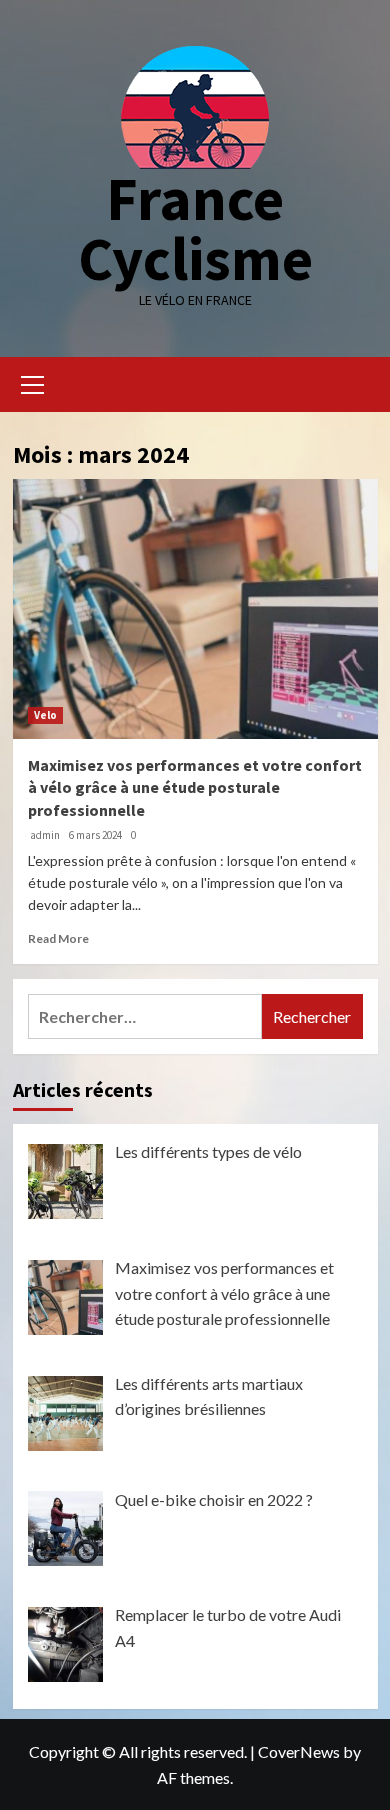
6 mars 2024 (95, 835)
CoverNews (299, 1751)
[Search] (355, 382)
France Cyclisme (195, 228)
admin (45, 835)
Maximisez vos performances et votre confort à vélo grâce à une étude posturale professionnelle (195, 787)
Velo (45, 715)
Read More (58, 938)
